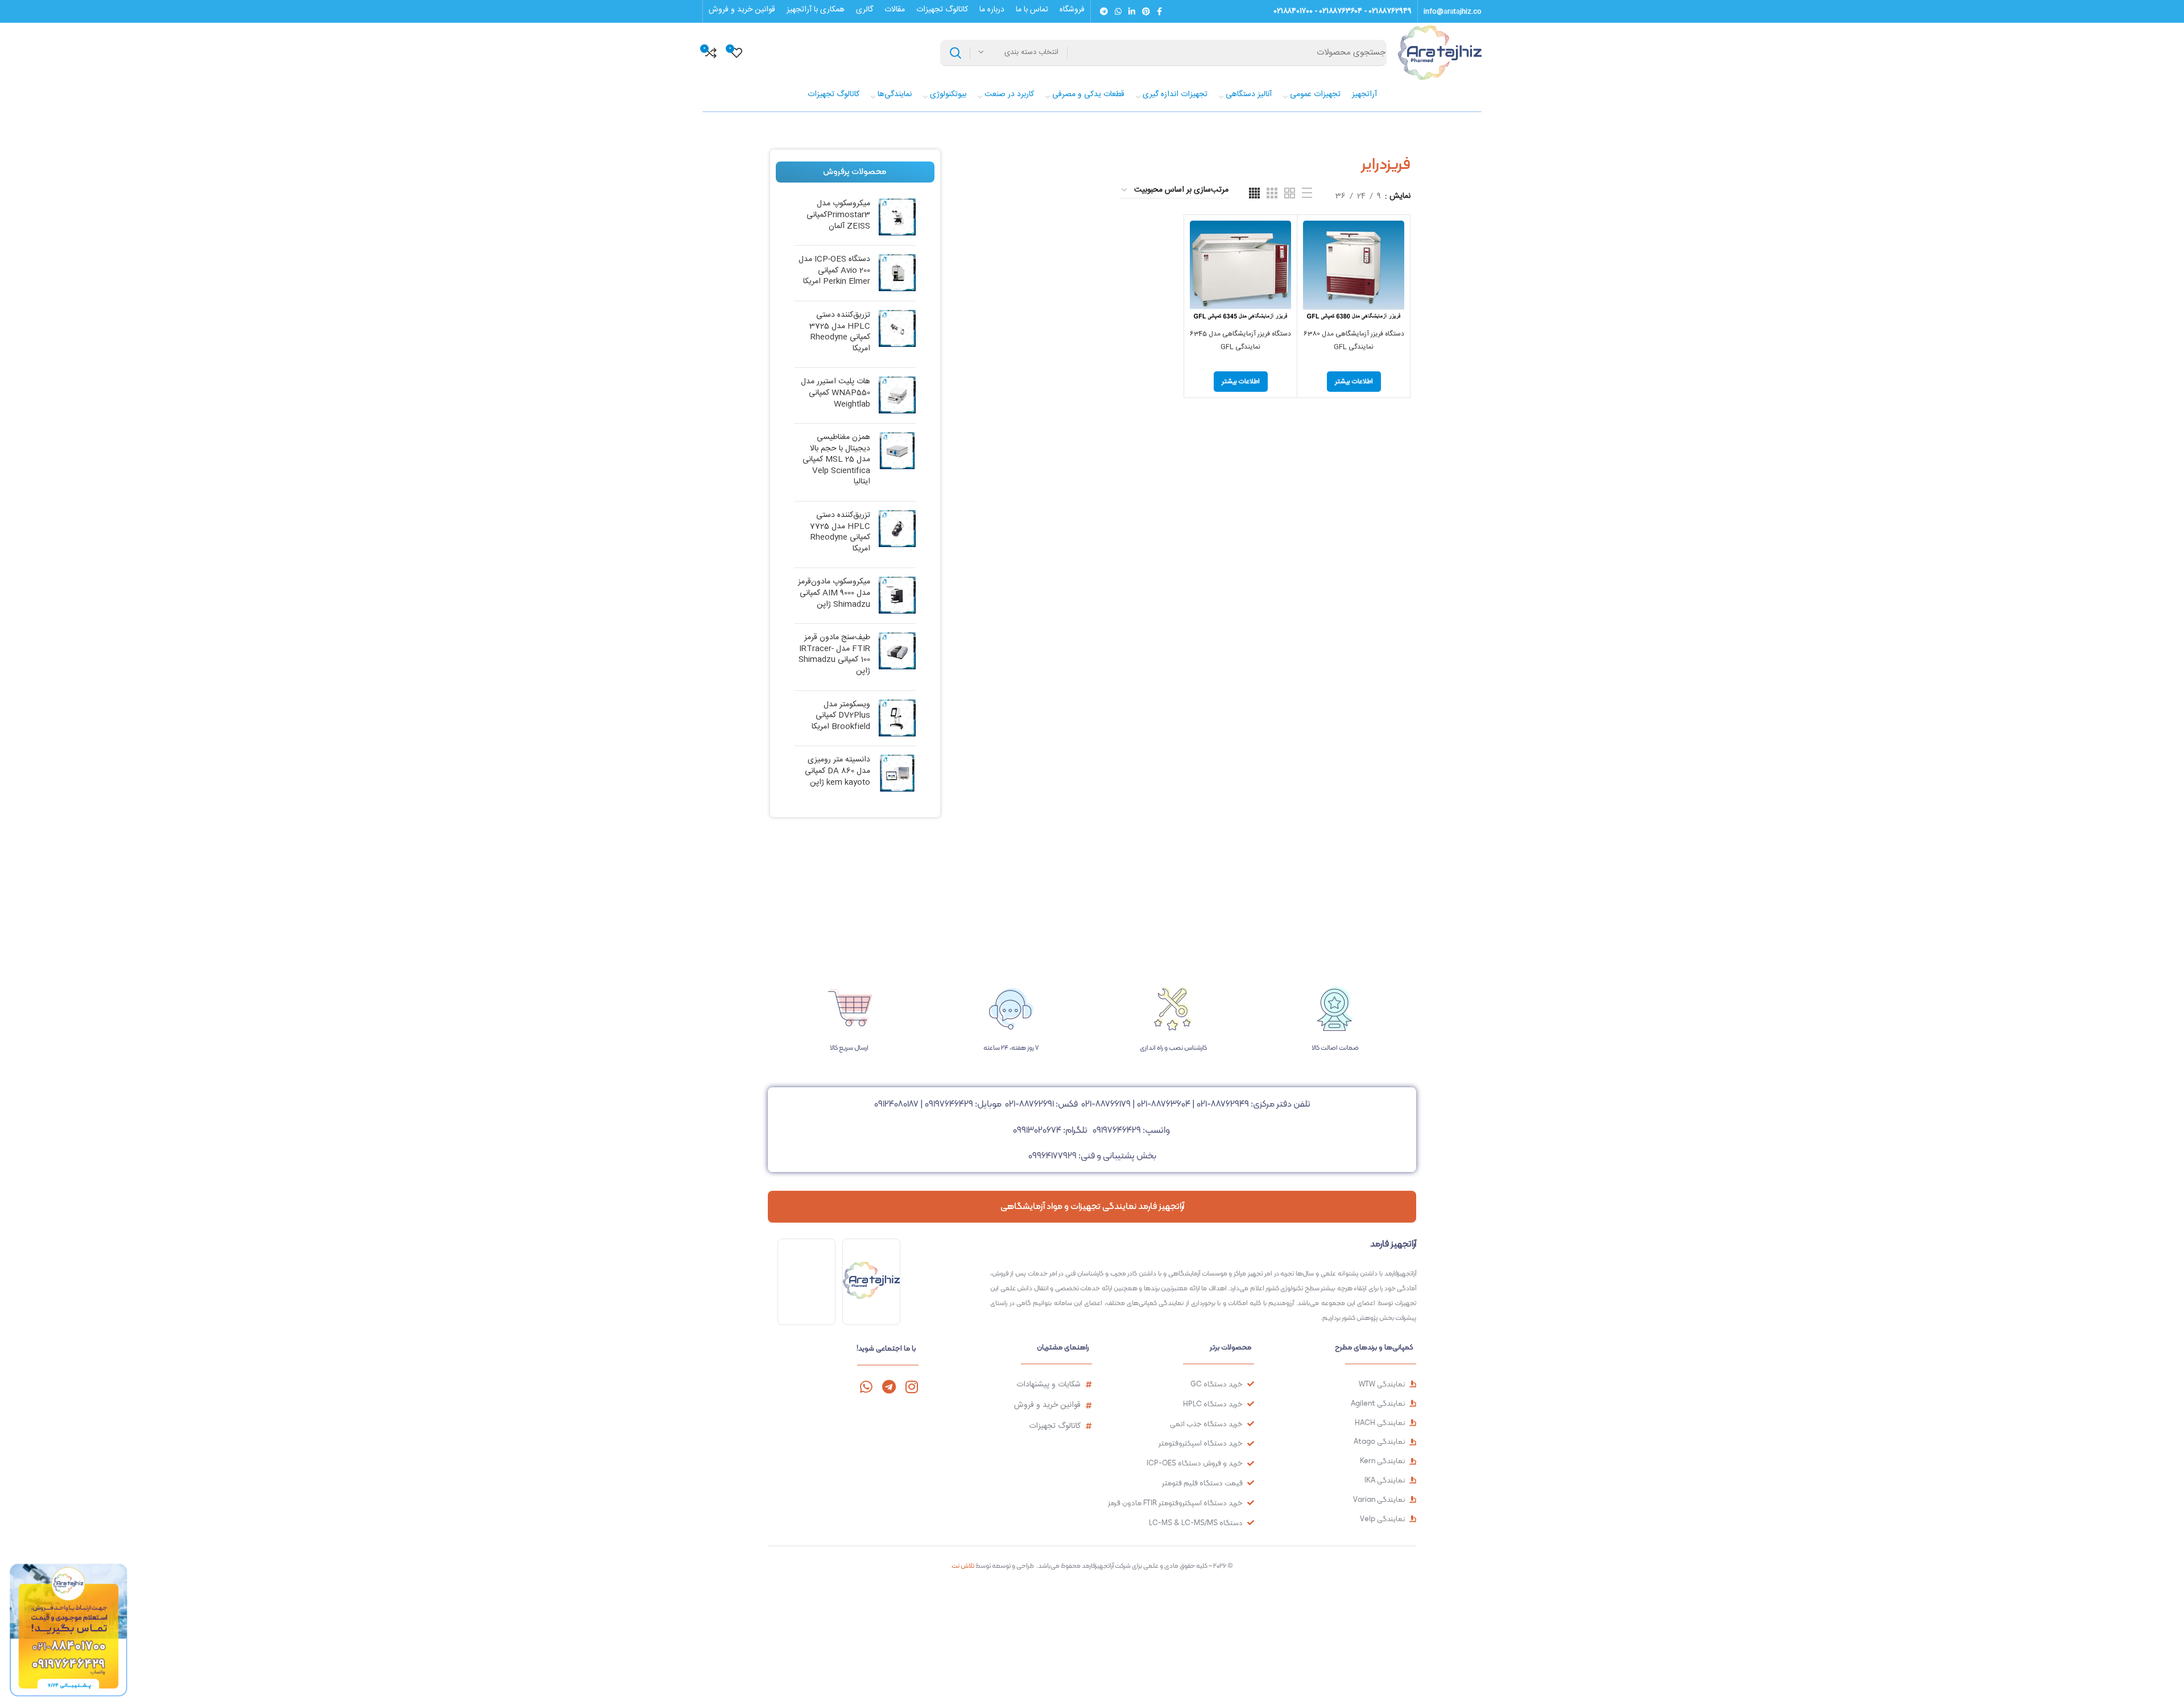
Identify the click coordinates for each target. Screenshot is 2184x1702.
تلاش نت (963, 1566)
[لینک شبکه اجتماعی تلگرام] (1104, 11)
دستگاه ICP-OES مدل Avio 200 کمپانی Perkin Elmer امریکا (834, 271)
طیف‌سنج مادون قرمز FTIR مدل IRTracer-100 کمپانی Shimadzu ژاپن (834, 655)
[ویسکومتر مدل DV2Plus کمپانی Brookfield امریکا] (897, 719)
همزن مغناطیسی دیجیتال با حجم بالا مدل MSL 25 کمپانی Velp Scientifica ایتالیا (836, 460)
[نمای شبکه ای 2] (1290, 193)
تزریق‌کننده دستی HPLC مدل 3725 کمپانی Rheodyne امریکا (840, 332)
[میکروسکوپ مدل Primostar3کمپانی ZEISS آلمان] (897, 218)
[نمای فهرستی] (1307, 193)
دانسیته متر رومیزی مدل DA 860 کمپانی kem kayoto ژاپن (837, 771)
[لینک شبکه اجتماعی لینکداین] (1132, 11)
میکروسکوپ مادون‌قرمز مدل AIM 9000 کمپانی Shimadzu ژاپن (834, 593)
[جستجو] (955, 53)
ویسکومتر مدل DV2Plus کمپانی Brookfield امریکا (841, 716)
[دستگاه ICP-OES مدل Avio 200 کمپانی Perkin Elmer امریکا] (897, 273)
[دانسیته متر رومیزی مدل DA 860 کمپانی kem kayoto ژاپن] (897, 774)
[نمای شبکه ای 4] (1254, 193)
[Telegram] (889, 1387)
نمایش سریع (1312, 265)
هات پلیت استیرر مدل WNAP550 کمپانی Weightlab (835, 393)
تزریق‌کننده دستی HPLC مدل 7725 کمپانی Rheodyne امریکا (840, 532)
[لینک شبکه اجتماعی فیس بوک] (1159, 11)
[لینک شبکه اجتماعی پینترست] (1146, 11)
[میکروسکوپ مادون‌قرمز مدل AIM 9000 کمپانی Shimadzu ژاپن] (897, 596)
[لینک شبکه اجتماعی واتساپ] (1118, 11)
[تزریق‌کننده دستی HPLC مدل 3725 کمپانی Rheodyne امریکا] (897, 334)
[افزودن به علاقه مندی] (1312, 290)
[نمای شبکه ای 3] (1272, 193)
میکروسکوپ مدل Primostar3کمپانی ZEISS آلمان (838, 215)
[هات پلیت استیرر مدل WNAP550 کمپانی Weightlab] (897, 396)
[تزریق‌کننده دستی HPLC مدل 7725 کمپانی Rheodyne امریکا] (897, 535)
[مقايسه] (1312, 239)
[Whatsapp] (866, 1387)
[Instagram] (911, 1387)
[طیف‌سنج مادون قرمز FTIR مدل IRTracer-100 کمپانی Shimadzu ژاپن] (897, 657)
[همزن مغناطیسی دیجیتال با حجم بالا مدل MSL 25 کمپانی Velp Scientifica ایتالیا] (897, 462)
